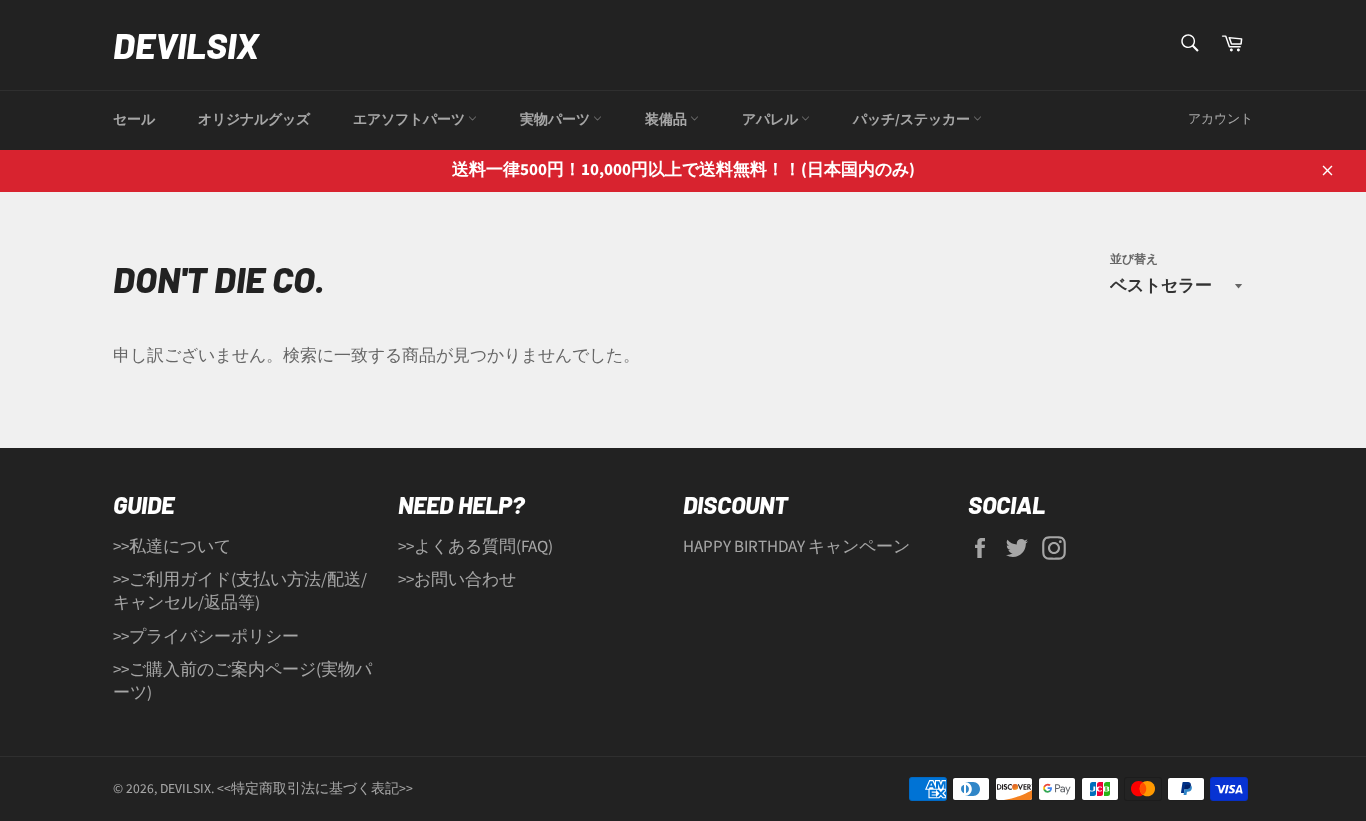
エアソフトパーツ (410, 120)
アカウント (1220, 119)
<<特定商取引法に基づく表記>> (315, 788)
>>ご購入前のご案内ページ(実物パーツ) (242, 681)
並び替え (1134, 260)
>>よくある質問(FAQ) (475, 547)
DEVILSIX (186, 44)
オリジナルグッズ (254, 120)
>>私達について (172, 547)
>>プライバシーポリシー (206, 637)
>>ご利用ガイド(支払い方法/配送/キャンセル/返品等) (240, 591)
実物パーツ (556, 120)
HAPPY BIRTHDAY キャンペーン (796, 547)
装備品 (667, 120)
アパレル (771, 120)
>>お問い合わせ (457, 580)
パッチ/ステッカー (913, 120)
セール (134, 120)
